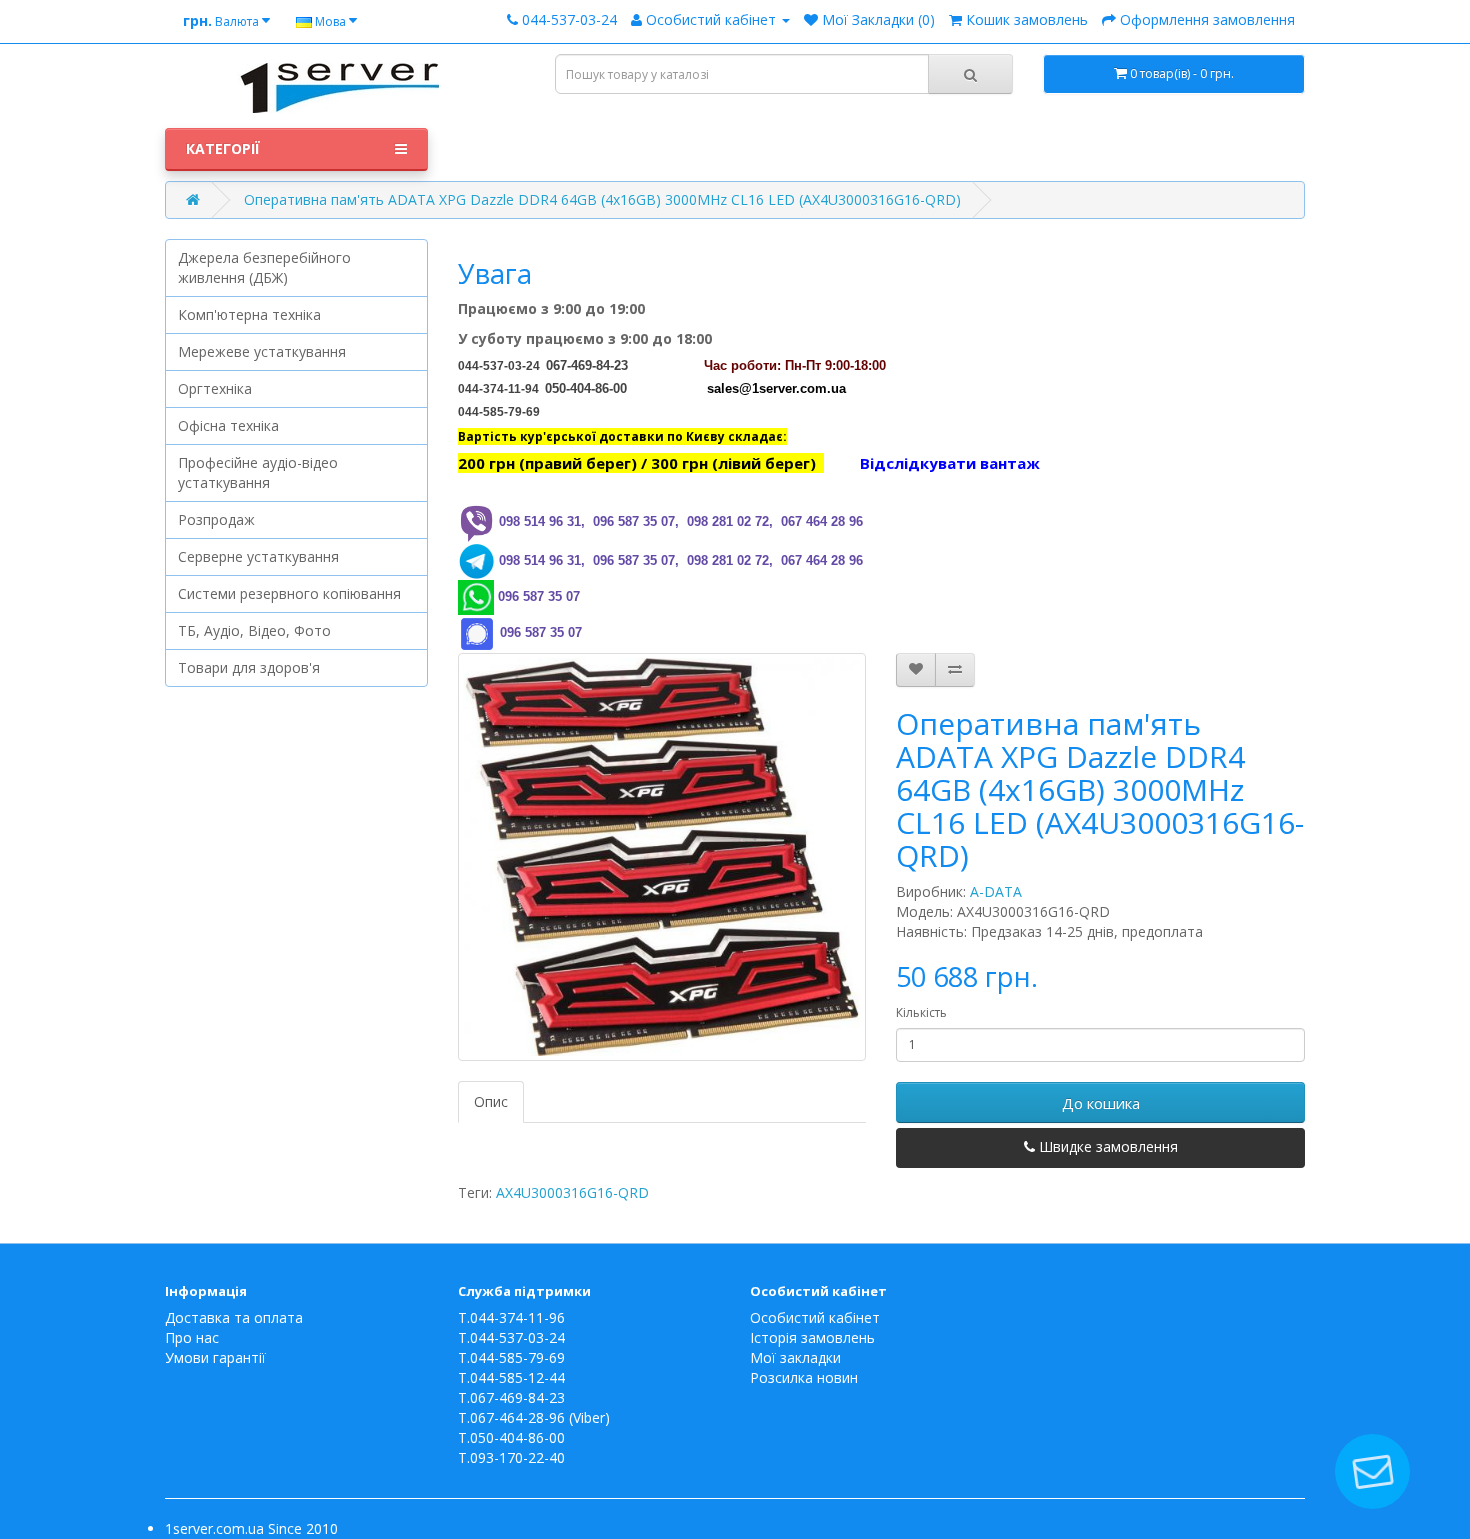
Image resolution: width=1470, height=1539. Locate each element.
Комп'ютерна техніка (249, 314)
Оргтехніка (215, 388)
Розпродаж (216, 519)
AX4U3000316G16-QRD (572, 1192)
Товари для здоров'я (249, 667)
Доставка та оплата (234, 1317)
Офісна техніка (228, 425)
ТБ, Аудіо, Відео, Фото (254, 630)
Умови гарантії (215, 1357)
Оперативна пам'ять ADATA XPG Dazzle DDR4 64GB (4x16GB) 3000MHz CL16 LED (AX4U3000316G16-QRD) (602, 199)
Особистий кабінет (815, 1317)
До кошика (1101, 1103)
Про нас (192, 1337)
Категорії (223, 148)
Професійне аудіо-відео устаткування (258, 472)
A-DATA (996, 891)
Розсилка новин (804, 1377)
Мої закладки (795, 1357)
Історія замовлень (812, 1337)
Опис (491, 1101)
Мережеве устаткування (262, 351)
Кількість (921, 1012)
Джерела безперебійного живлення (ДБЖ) (264, 267)
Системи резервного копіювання (289, 593)
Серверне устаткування (258, 556)
